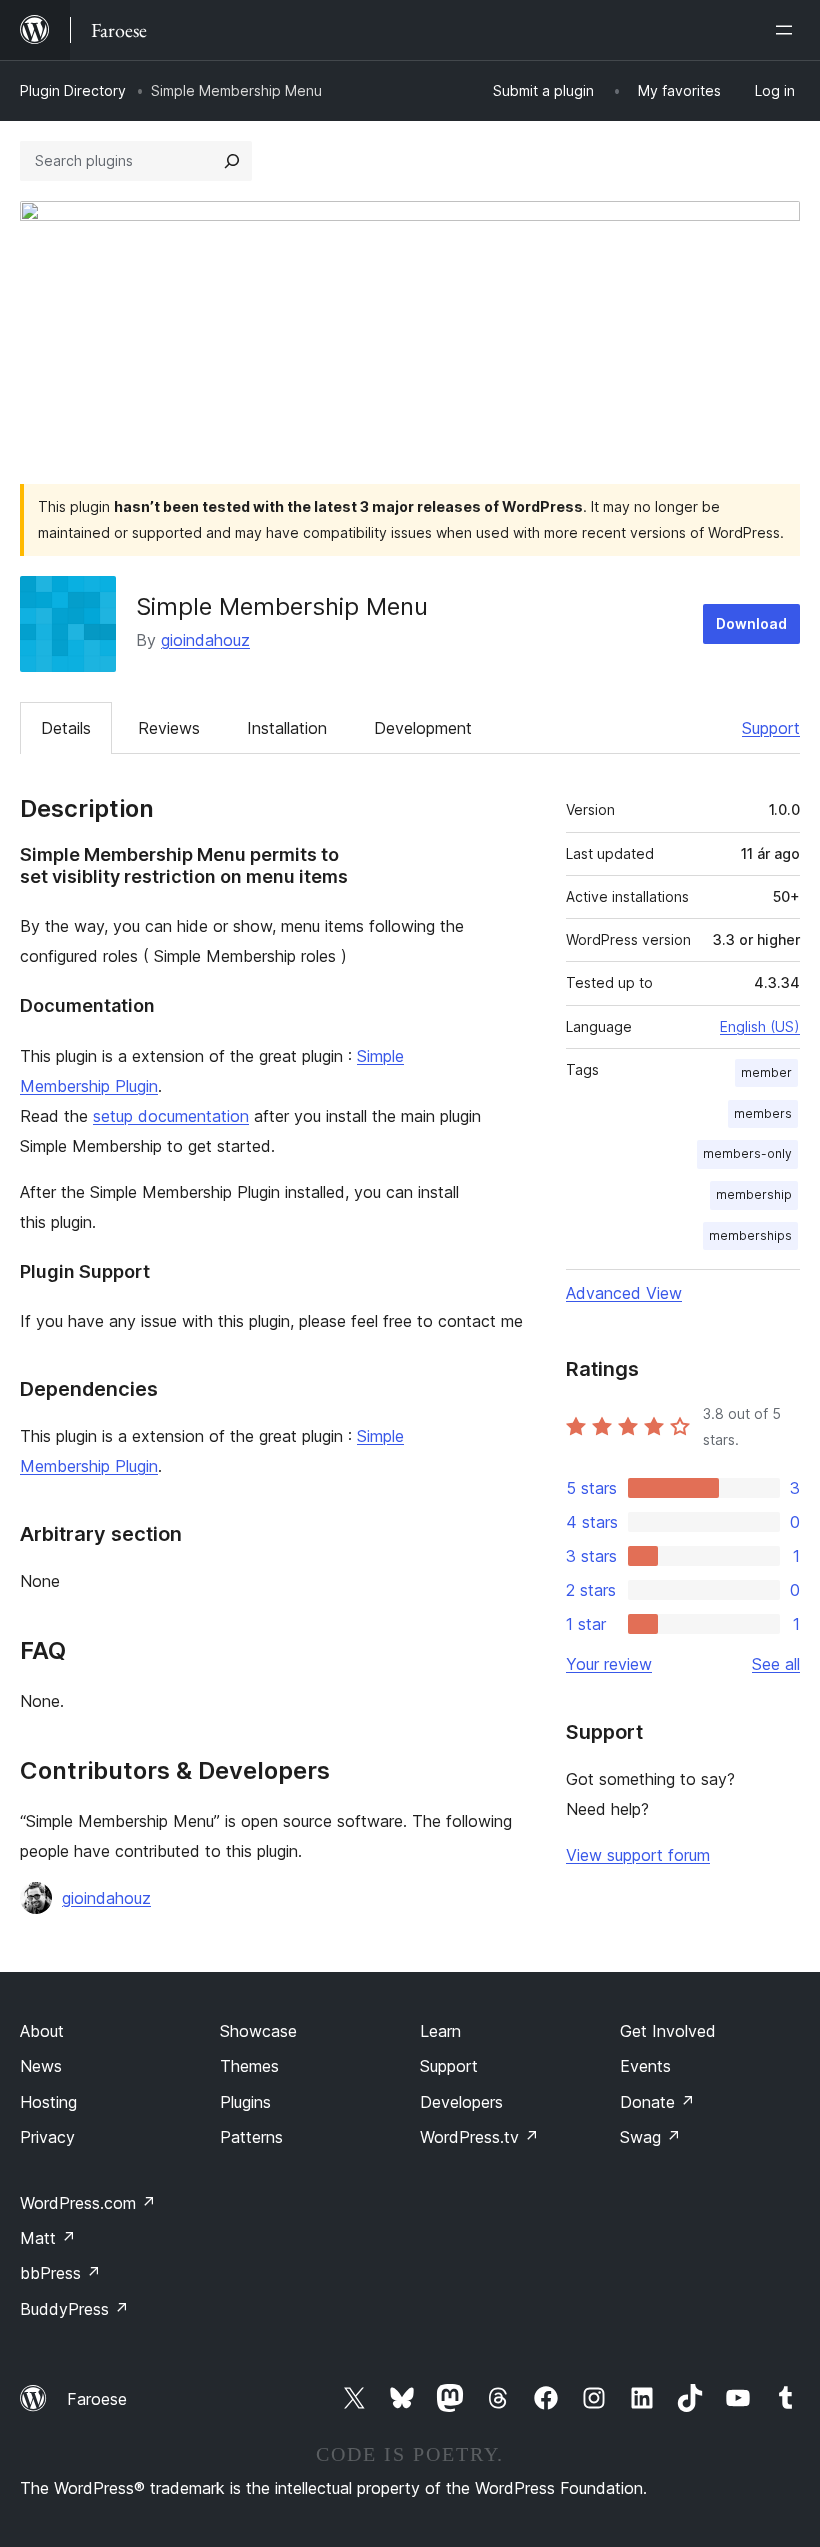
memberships (750, 1235)
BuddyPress (74, 2309)
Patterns (251, 2137)
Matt (48, 2238)
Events (645, 2066)
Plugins (245, 2102)
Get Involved (668, 2031)
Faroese (97, 2399)
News (41, 2066)
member (766, 1072)
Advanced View (624, 1293)
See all (776, 1664)
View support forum (638, 1855)
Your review (609, 1664)
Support (771, 728)
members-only (747, 1153)
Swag (650, 2137)
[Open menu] (788, 30)
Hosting (48, 2102)
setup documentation (171, 1116)
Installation (287, 728)
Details (66, 728)
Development (423, 728)
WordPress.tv (479, 2137)
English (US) (760, 1026)
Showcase (258, 2031)
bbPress (60, 2273)
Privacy (47, 2137)
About (42, 2031)
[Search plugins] (232, 161)
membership (754, 1194)
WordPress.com (88, 2203)
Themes (249, 2066)
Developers (461, 2102)
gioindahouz (205, 640)
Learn (440, 2031)
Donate (657, 2102)
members (763, 1113)
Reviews (169, 728)
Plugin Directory (73, 90)
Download (751, 623)
